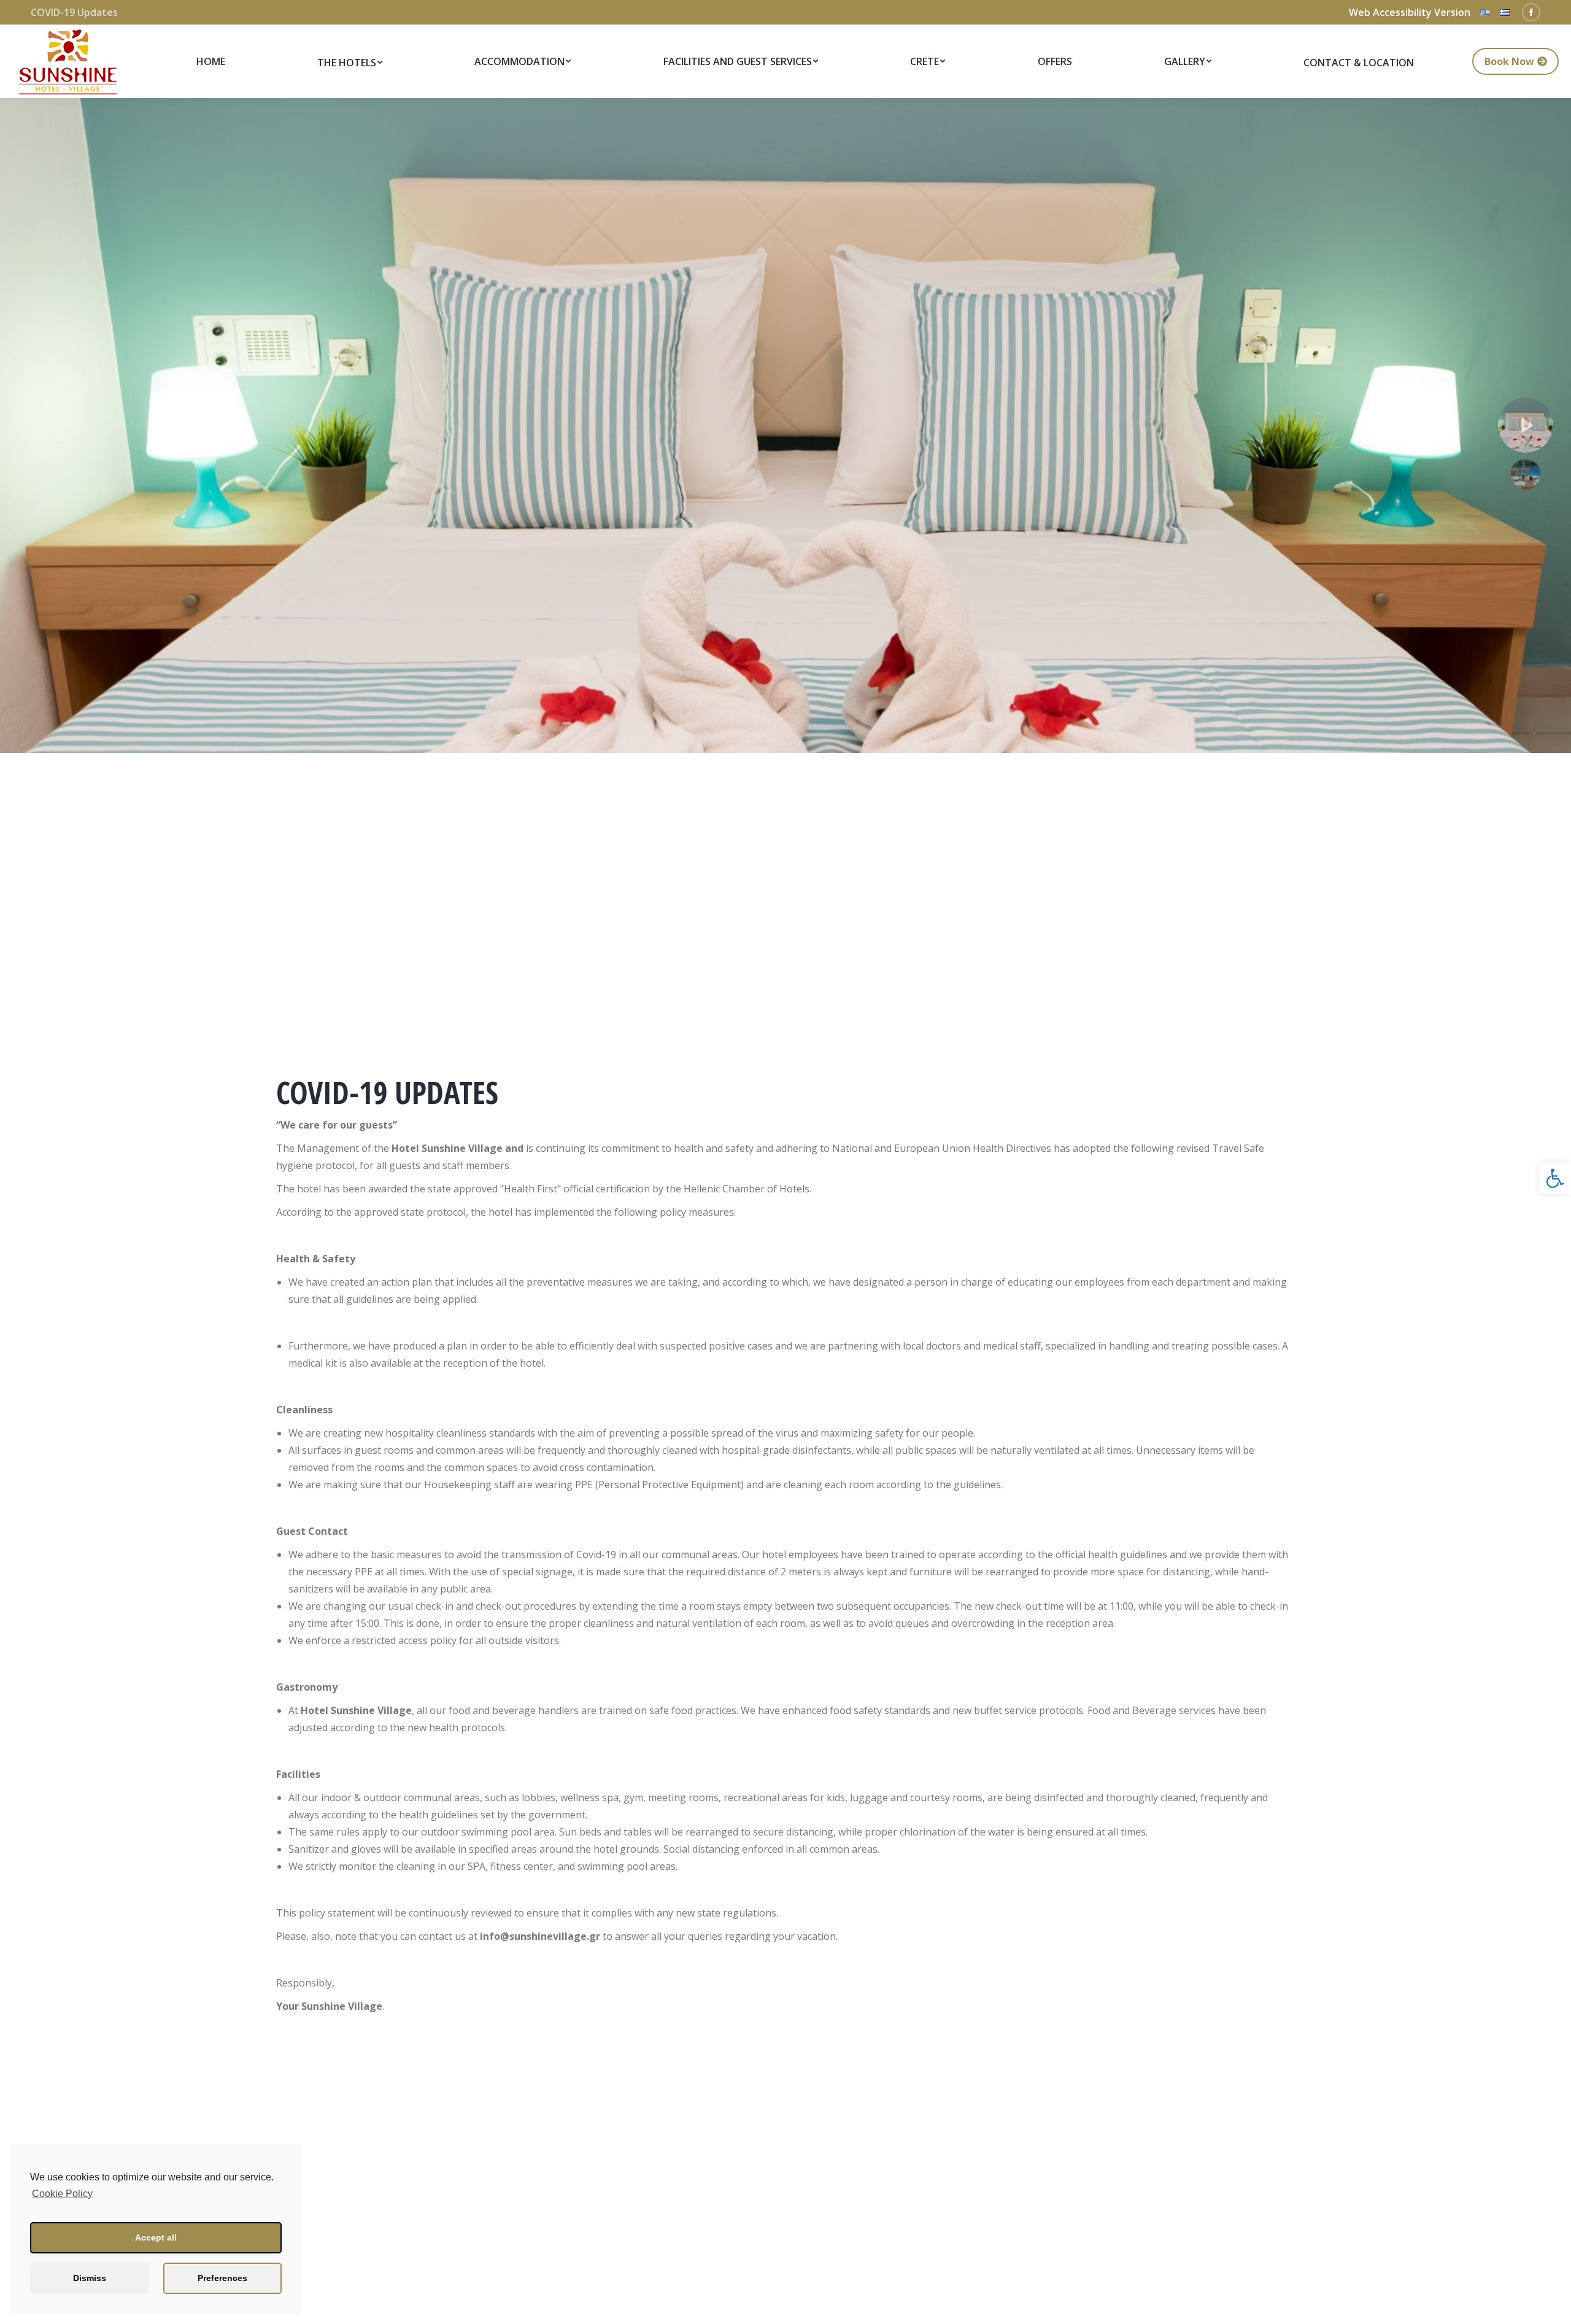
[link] (1555, 1178)
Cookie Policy (62, 2194)
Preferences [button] (222, 2278)
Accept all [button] (156, 2237)
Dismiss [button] (90, 2278)
